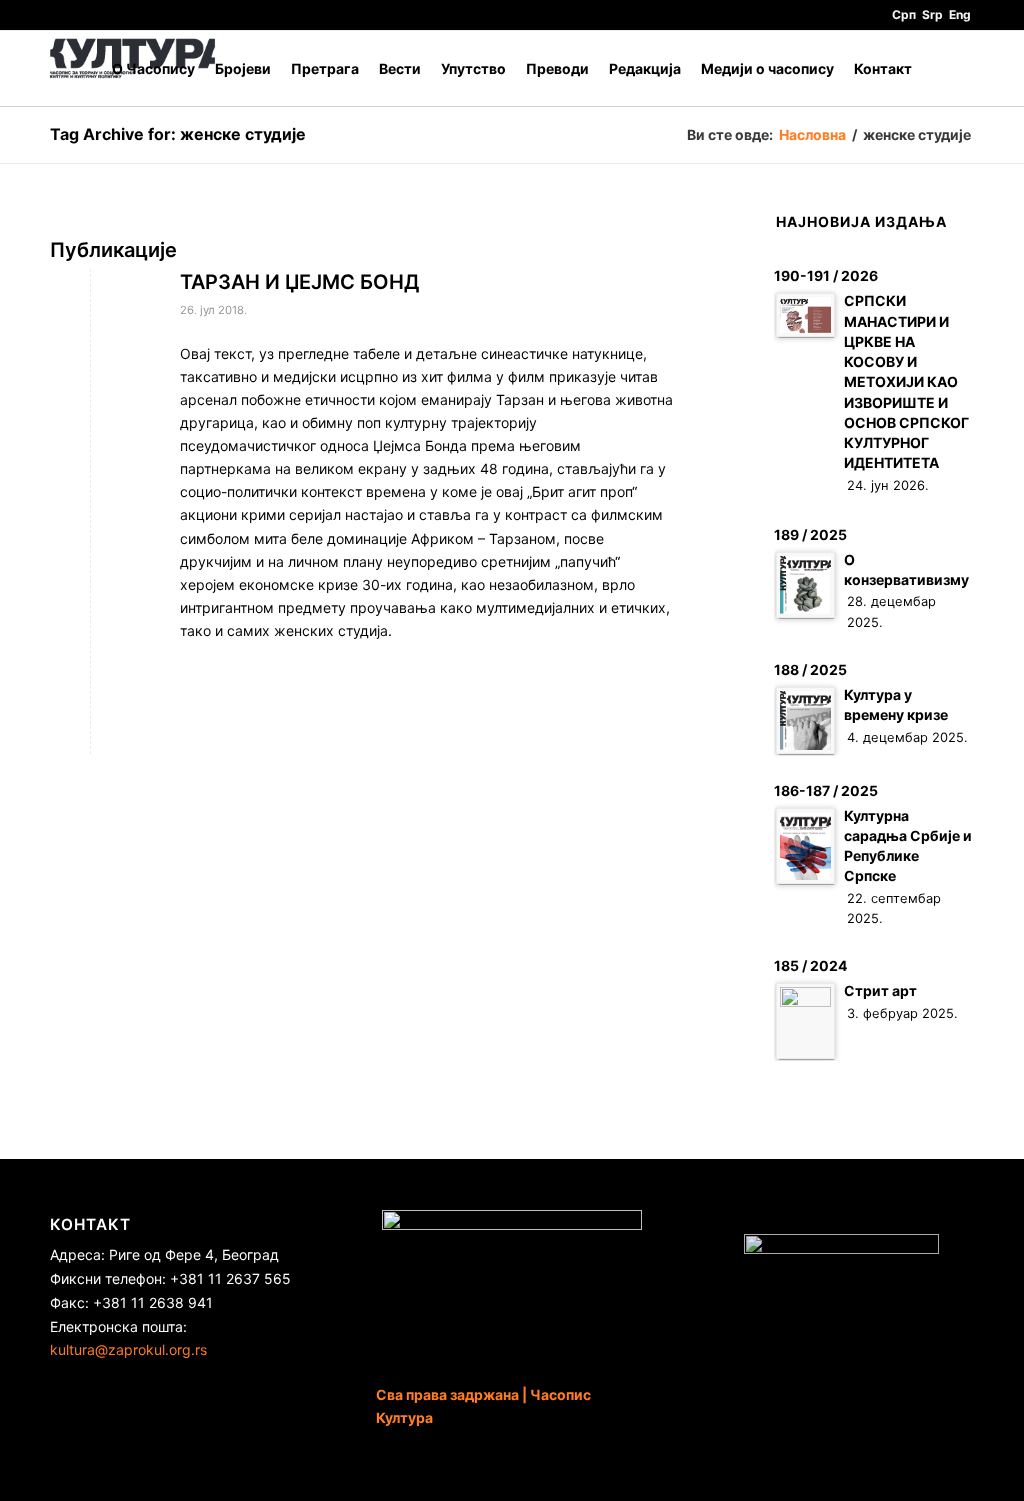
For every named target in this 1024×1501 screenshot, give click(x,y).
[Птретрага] (954, 68)
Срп (904, 14)
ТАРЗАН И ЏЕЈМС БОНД (300, 282)
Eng (960, 14)
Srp (932, 14)
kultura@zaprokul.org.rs (128, 1349)
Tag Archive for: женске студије (178, 134)
